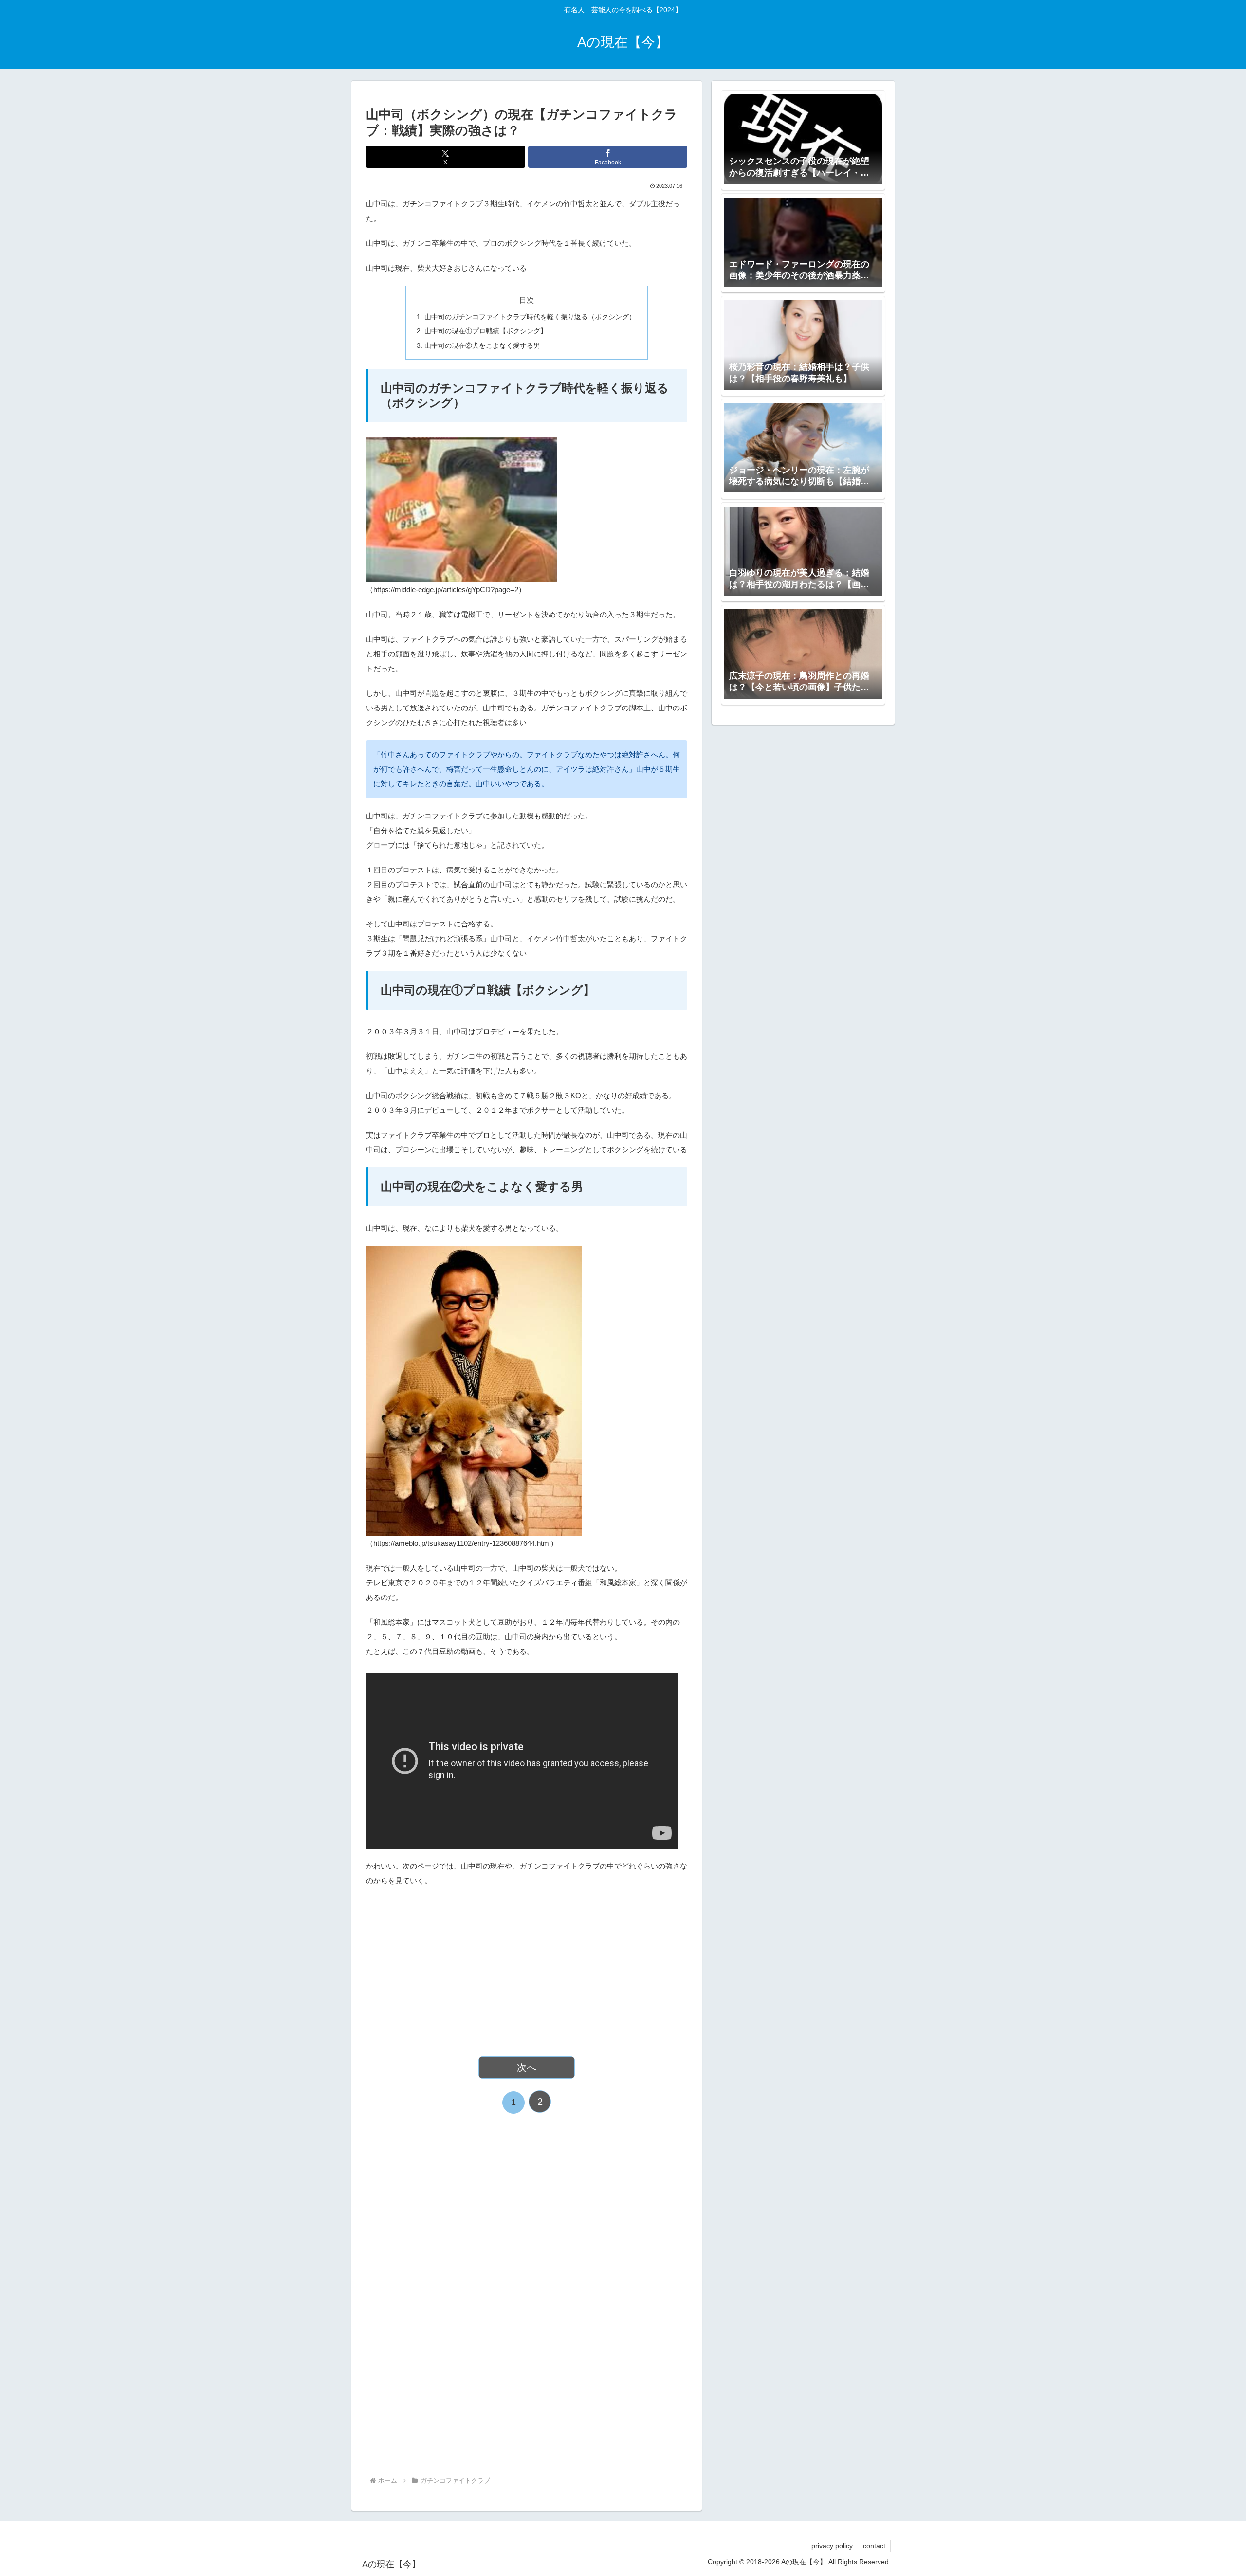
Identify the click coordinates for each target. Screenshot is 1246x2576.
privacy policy (832, 2546)
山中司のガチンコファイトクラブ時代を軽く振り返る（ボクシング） (530, 317)
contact (874, 2546)
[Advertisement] (527, 1966)
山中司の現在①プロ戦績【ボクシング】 (486, 331)
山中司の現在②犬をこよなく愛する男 (482, 346)
